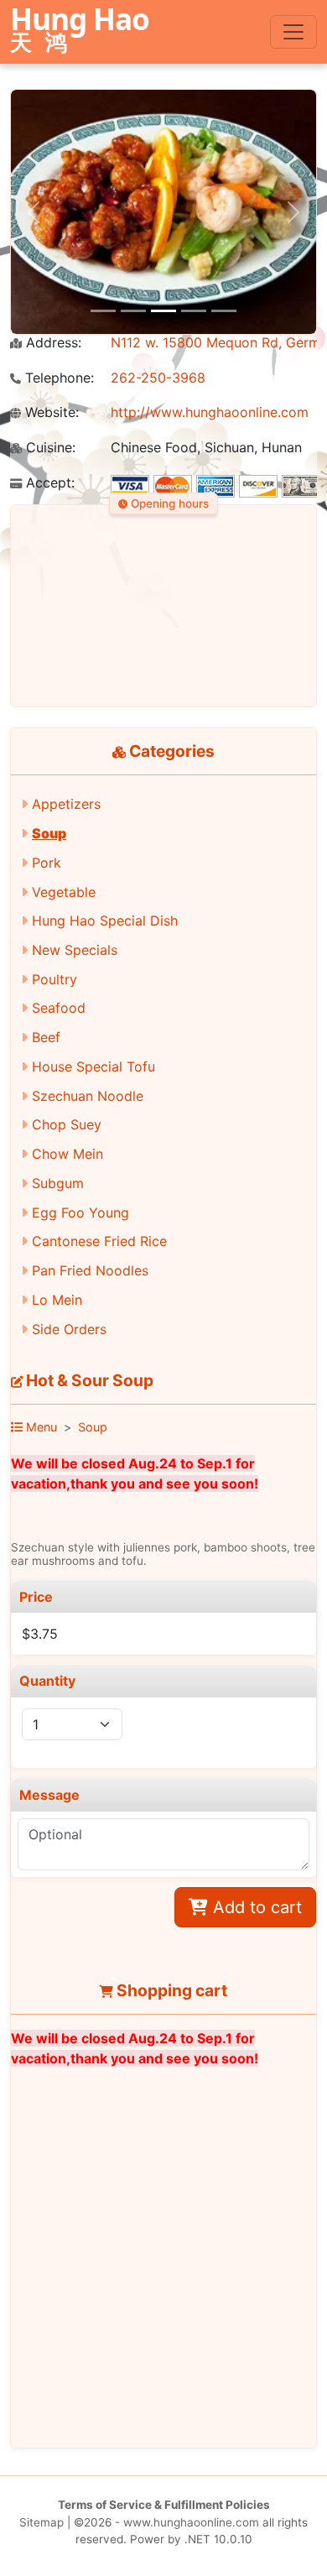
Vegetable (64, 892)
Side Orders (69, 1329)
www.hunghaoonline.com (191, 2522)
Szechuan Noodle (88, 1096)
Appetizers (66, 804)
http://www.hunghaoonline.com (210, 412)
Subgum (58, 1183)
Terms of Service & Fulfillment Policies (164, 2505)
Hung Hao (80, 31)
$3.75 (40, 1634)
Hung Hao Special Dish (105, 920)
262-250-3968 (158, 378)
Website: (50, 412)
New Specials (75, 950)
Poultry (54, 979)
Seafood (59, 1008)
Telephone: (57, 378)
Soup (49, 833)
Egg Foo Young (80, 1212)
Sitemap (42, 2522)
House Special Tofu (93, 1066)
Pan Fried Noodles (90, 1270)
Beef (46, 1037)
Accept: (48, 483)
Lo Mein (57, 1300)
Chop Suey (67, 1124)
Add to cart (255, 1907)
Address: (52, 343)
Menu (40, 1427)
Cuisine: (49, 448)
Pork (47, 863)
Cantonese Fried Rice (99, 1241)
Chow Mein (67, 1154)
